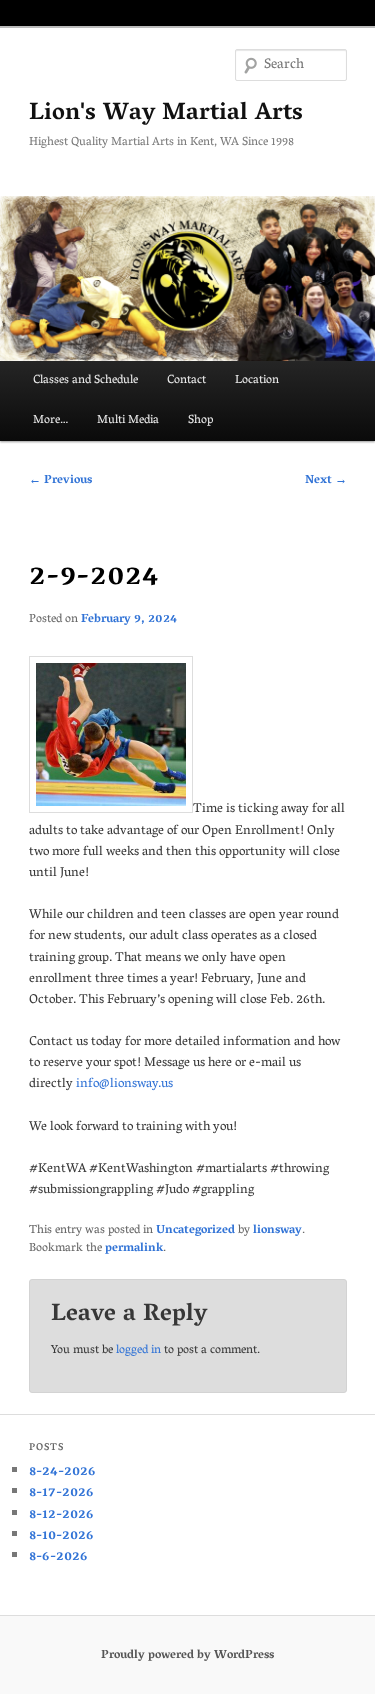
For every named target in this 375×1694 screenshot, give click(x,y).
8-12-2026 (61, 1515)
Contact (186, 380)
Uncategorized (195, 1230)
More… (50, 420)
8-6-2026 (58, 1557)
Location (257, 380)
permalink (134, 1248)
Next (326, 480)
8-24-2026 (62, 1472)
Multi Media (128, 420)
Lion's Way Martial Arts (166, 114)
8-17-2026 (61, 1493)
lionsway (277, 1230)
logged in (138, 1350)
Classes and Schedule (85, 380)
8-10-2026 (61, 1536)
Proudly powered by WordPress (187, 1655)
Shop (200, 420)
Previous (60, 480)
